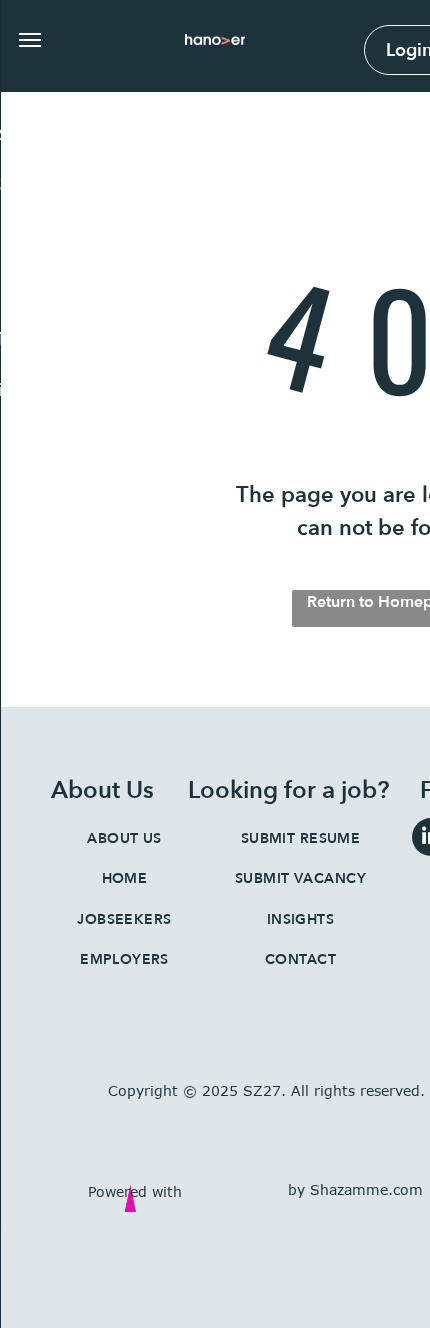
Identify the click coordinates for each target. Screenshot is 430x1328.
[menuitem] (124, 838)
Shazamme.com (366, 1189)
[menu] (30, 40)
